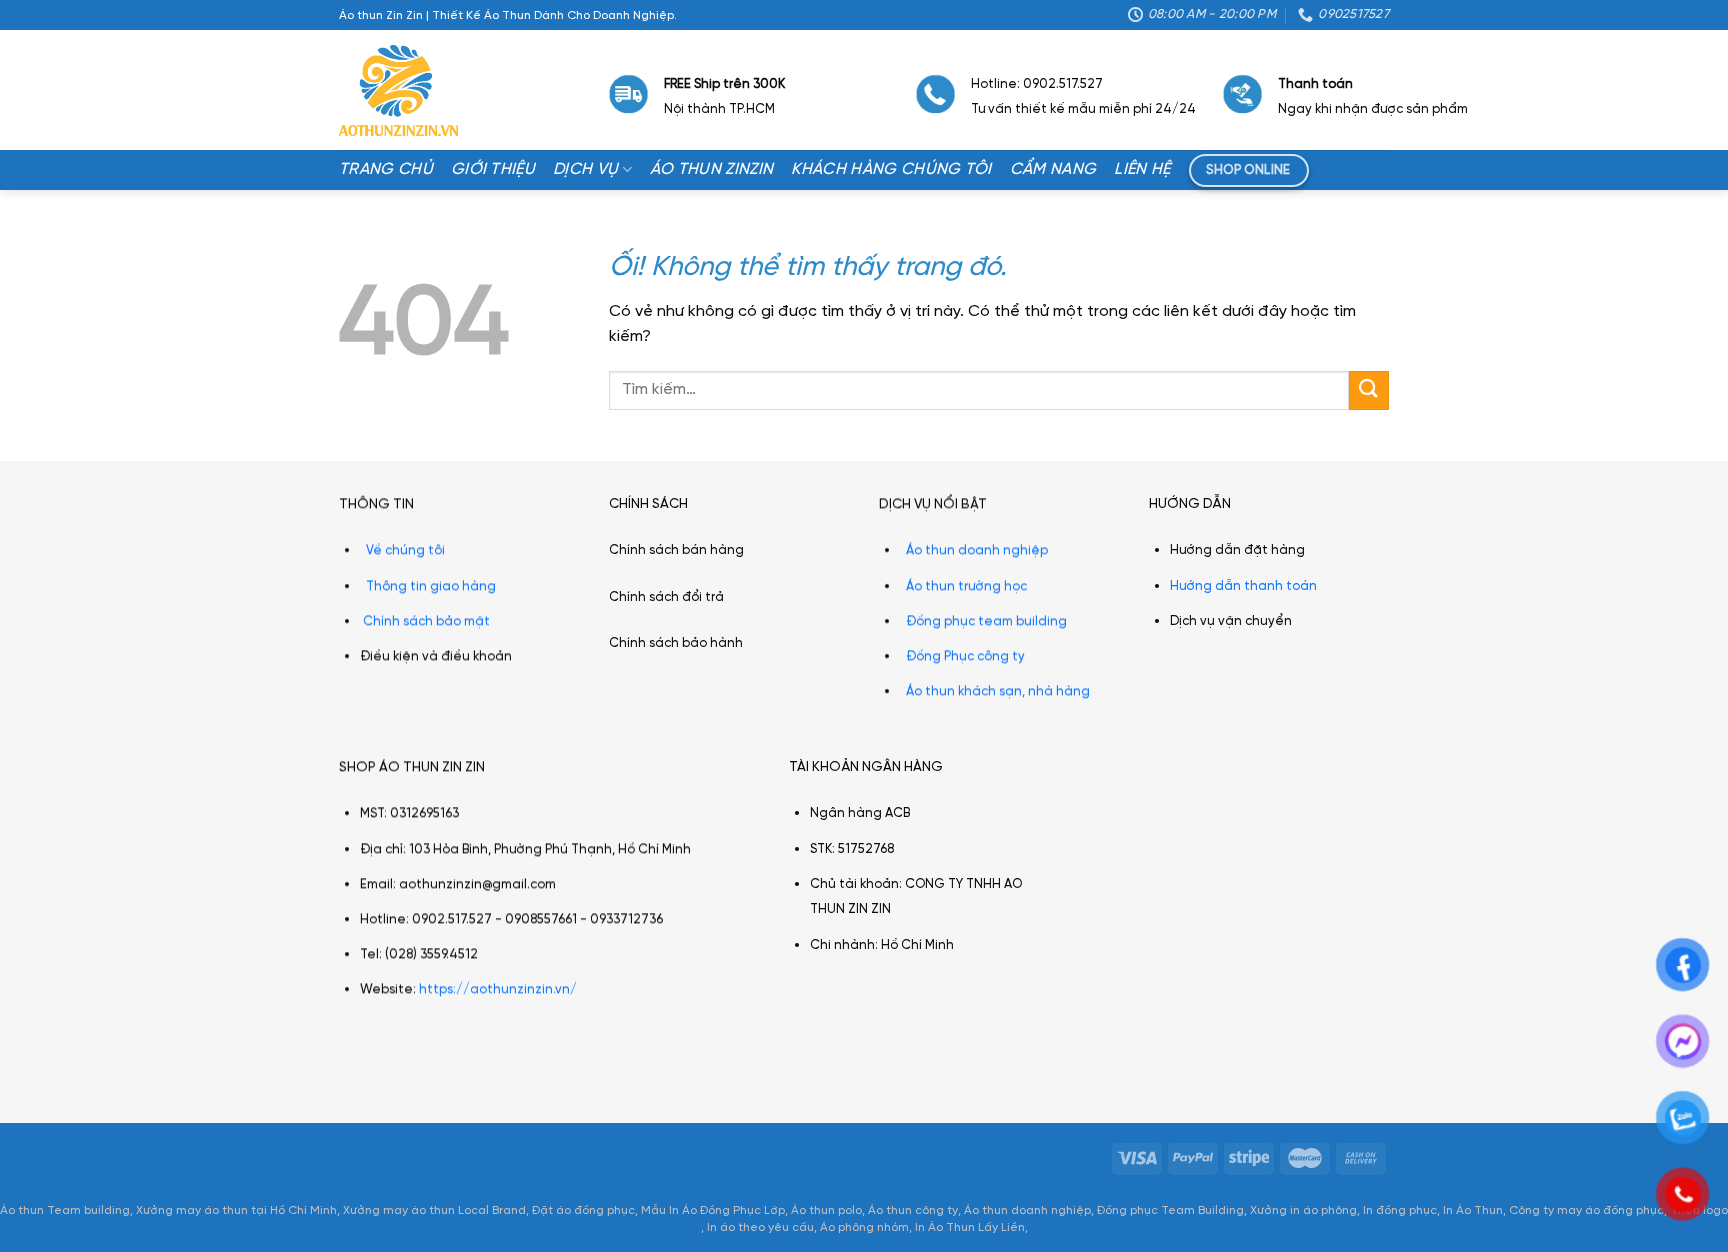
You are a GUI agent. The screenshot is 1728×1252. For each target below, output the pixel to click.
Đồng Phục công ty (965, 656)
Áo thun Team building (65, 1210)
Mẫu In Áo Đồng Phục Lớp (713, 1210)
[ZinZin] (398, 91)
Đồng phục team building (986, 620)
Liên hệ (1142, 169)
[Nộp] (1369, 390)
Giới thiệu (493, 169)
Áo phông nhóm (864, 1227)
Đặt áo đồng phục (583, 1210)
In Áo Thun (1473, 1210)
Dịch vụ (585, 169)
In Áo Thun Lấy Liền (970, 1227)
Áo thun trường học (966, 585)
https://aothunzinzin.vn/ (498, 990)
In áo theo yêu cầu (760, 1227)
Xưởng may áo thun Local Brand (434, 1210)
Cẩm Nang (1053, 169)
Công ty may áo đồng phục (1586, 1210)
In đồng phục (1400, 1210)
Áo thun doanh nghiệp (977, 550)
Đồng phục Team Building (1170, 1210)
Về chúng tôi (405, 550)
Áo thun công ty (913, 1210)
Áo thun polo (826, 1210)
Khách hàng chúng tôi (891, 169)
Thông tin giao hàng (431, 585)
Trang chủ (386, 169)
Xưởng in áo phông (1303, 1210)
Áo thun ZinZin (711, 169)
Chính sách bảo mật (426, 620)
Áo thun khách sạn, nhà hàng (998, 691)
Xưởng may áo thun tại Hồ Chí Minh (236, 1210)
